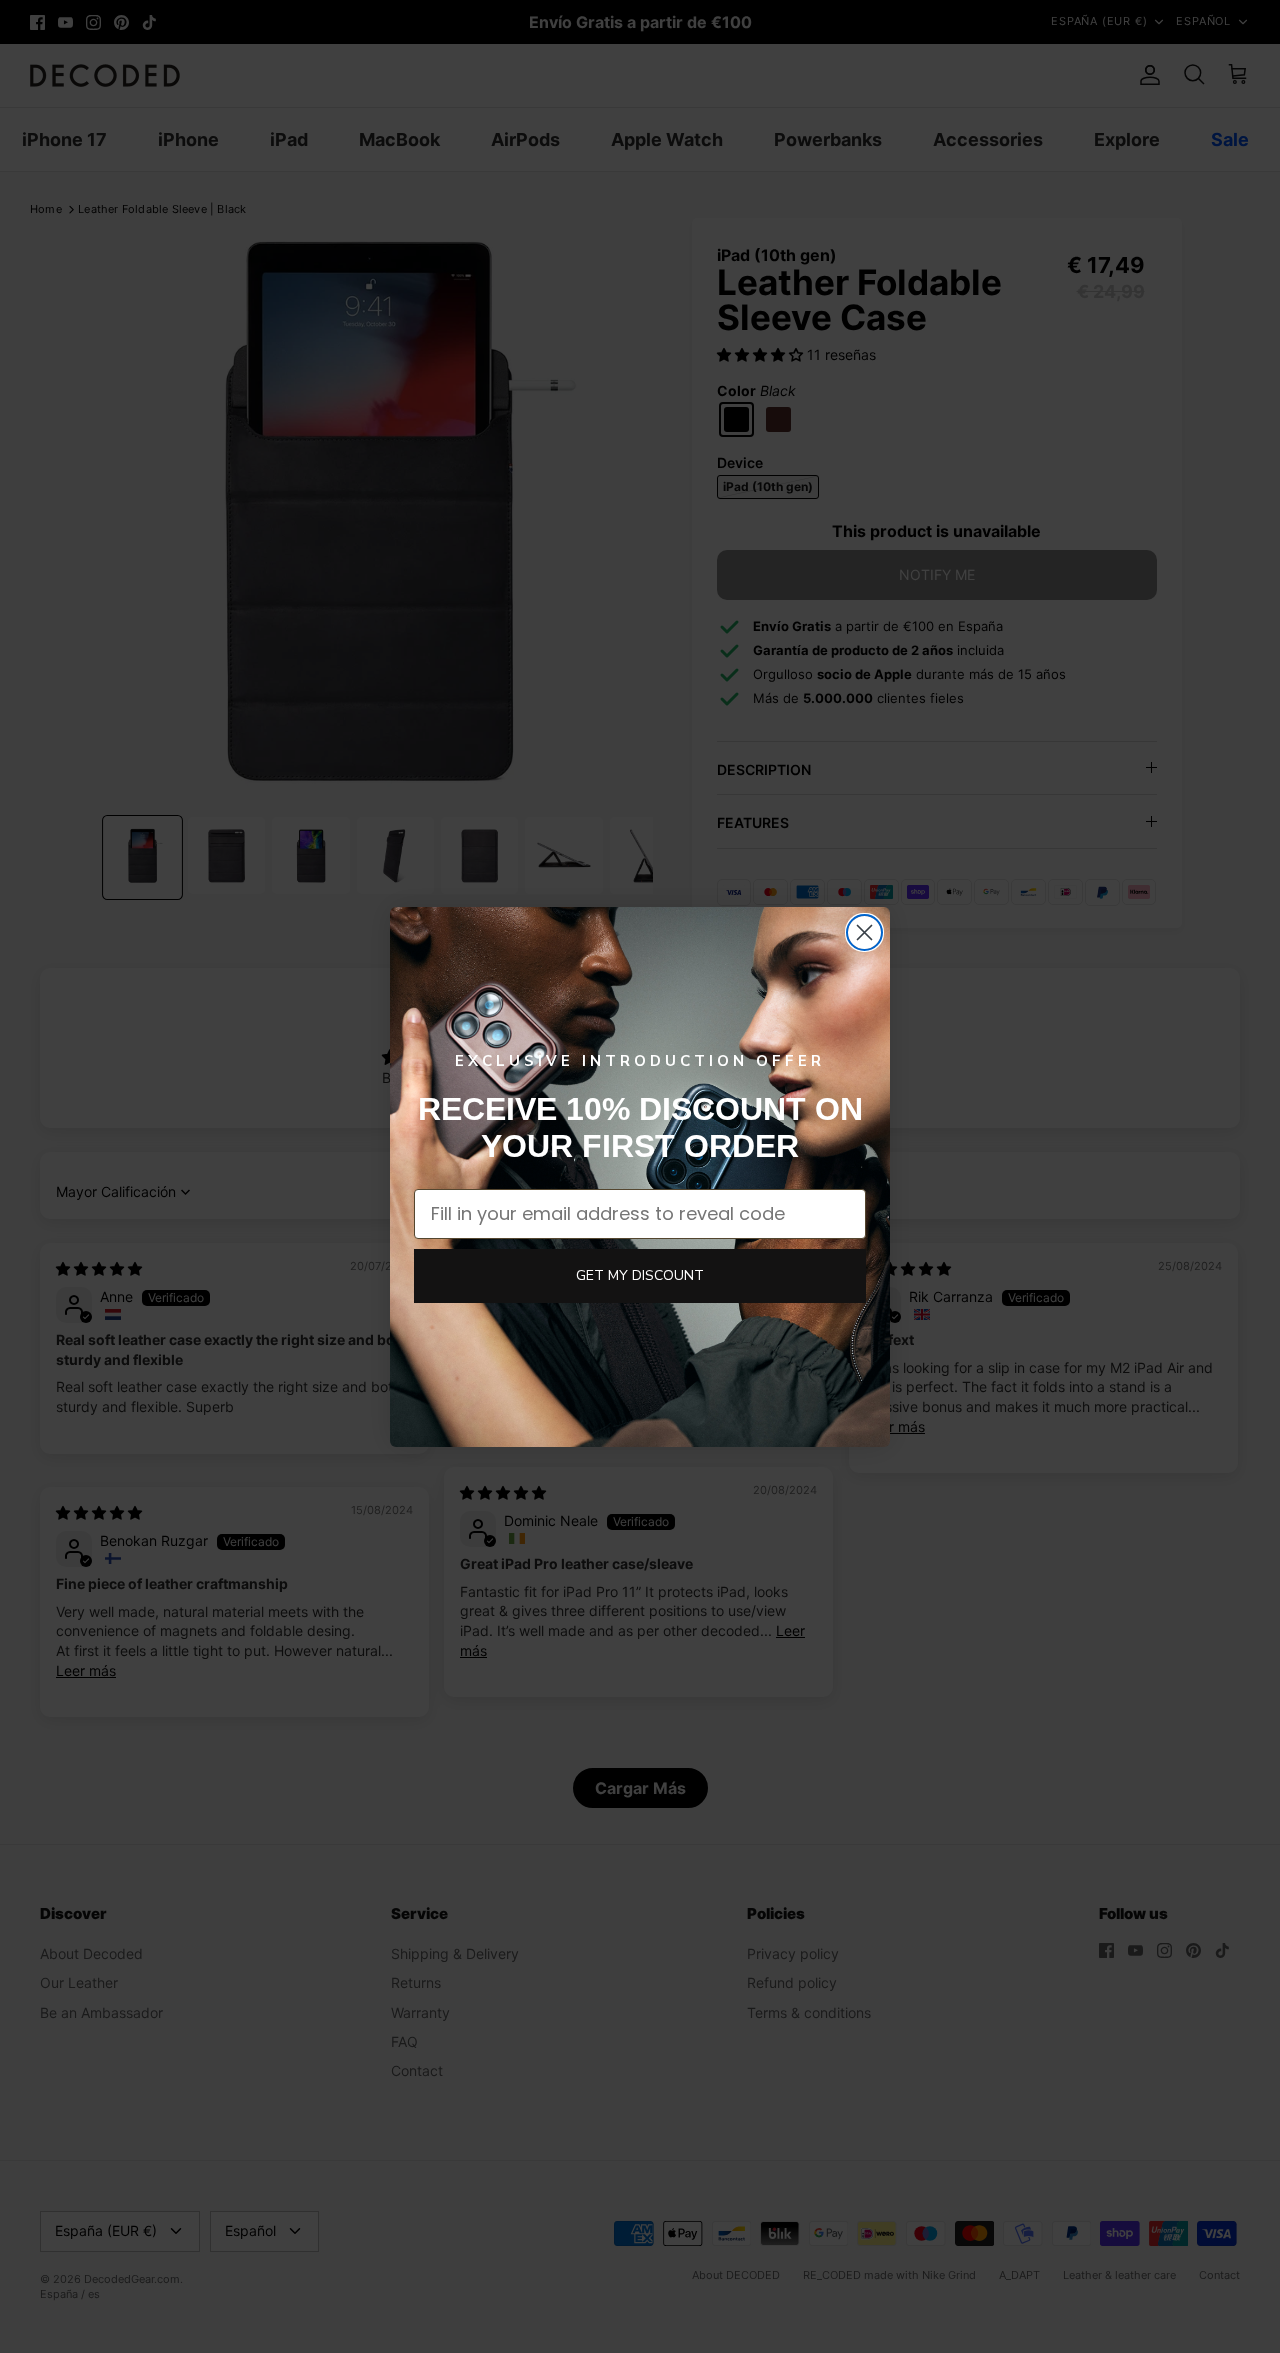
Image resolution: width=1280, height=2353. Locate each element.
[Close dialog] (864, 932)
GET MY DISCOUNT (640, 1275)
